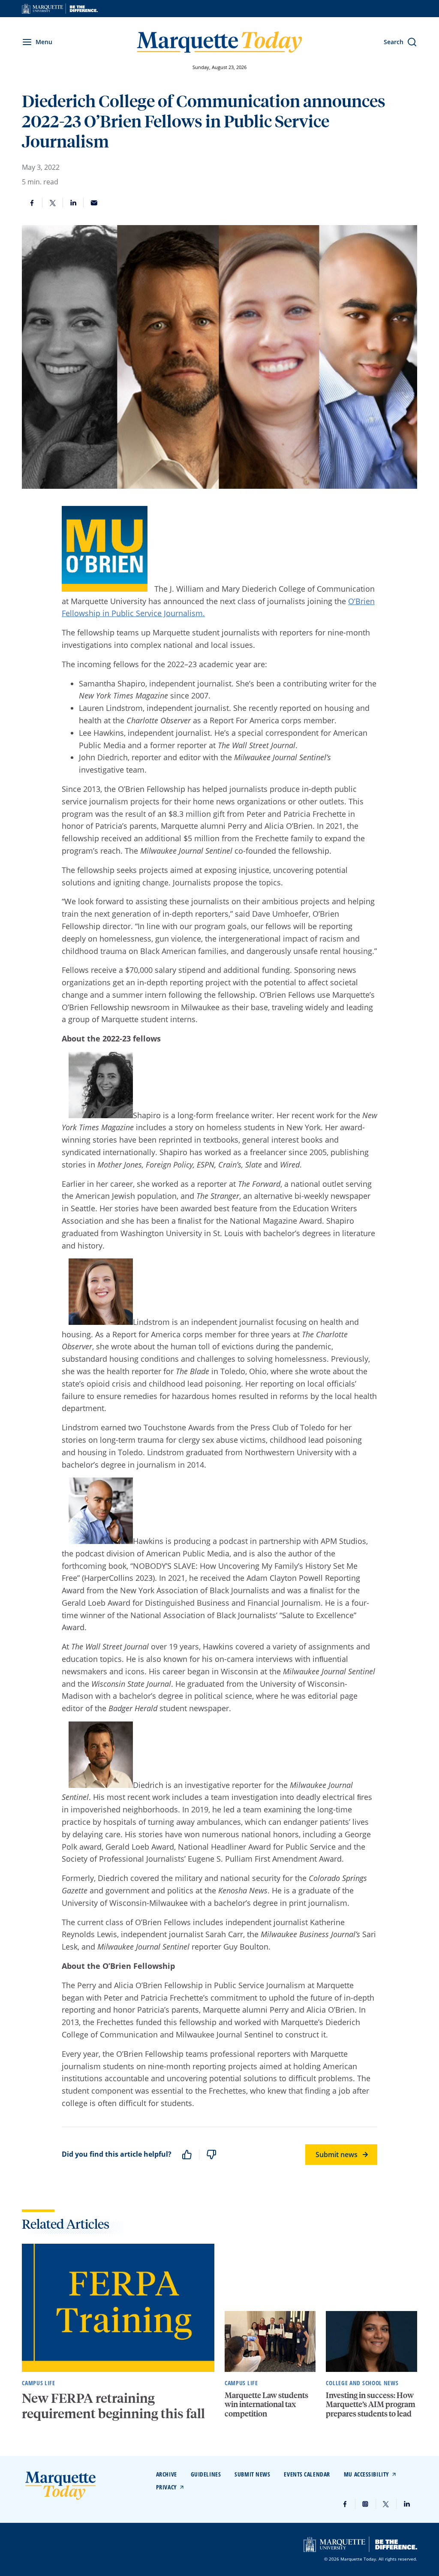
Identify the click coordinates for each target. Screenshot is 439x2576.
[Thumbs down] (211, 2155)
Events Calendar (307, 2474)
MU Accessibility (367, 2474)
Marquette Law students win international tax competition (266, 2404)
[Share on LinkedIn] (73, 203)
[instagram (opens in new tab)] (366, 2504)
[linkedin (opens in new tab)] (407, 2504)
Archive (167, 2474)
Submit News (252, 2474)
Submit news (337, 2155)
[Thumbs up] (187, 2155)
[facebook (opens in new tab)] (345, 2504)
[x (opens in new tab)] (386, 2504)
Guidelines (206, 2474)
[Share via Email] (94, 203)
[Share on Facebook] (32, 203)
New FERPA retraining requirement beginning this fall (115, 2406)
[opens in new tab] (60, 9)
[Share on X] (53, 203)
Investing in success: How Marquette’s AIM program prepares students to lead (371, 2404)
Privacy (167, 2487)
